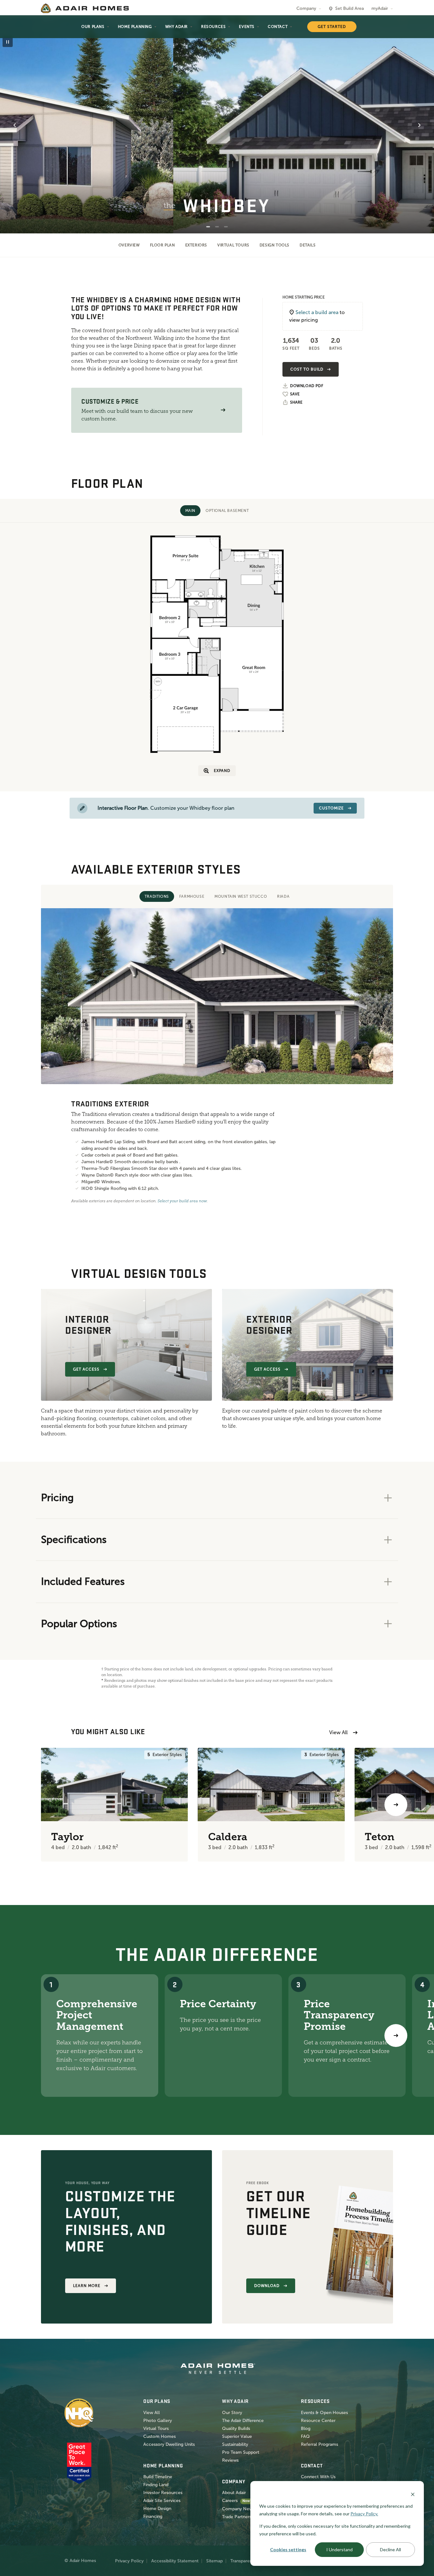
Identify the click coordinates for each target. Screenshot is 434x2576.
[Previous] (38, 1805)
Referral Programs (319, 2444)
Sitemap (214, 2561)
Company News (238, 2509)
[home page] (85, 8)
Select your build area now (182, 1201)
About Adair (234, 2493)
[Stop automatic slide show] (8, 42)
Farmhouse (192, 896)
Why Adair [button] (176, 27)
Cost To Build (307, 369)
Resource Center (318, 2421)
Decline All (390, 2549)
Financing (153, 2516)
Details (308, 245)
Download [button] (267, 2286)
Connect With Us (318, 2477)
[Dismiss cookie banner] (413, 2494)
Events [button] (247, 27)
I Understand (339, 2549)
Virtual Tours (233, 245)
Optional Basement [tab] (227, 511)
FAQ (305, 2436)
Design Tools (275, 245)
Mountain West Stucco (241, 896)
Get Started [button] (332, 27)
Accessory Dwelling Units (169, 2444)
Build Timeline (158, 2477)
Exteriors (196, 245)
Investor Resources (163, 2493)
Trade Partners (237, 2517)
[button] (223, 410)
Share (296, 402)
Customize (331, 808)
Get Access (86, 1369)
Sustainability (235, 2444)
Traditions (157, 896)
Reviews (230, 2460)
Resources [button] (213, 27)
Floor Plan (163, 245)
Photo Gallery (158, 2421)
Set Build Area (349, 8)
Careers (230, 2501)
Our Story (232, 2413)
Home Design (157, 2509)
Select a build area (317, 312)
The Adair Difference (243, 2421)
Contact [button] (278, 27)
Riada (283, 896)
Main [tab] (190, 511)
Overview (129, 245)
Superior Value (237, 2436)
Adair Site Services (162, 2501)
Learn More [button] (87, 2286)
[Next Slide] (419, 125)
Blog (306, 2428)
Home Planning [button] (135, 27)
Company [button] (306, 8)
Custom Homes (159, 2436)
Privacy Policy (129, 2561)
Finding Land (156, 2485)
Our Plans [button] (93, 27)
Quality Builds (236, 2428)
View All (338, 1732)
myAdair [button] (380, 8)
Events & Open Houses (324, 2413)
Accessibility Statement (175, 2561)
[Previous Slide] (15, 125)
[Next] (396, 2036)
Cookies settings (288, 2549)
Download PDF (307, 386)
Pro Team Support (241, 2452)
